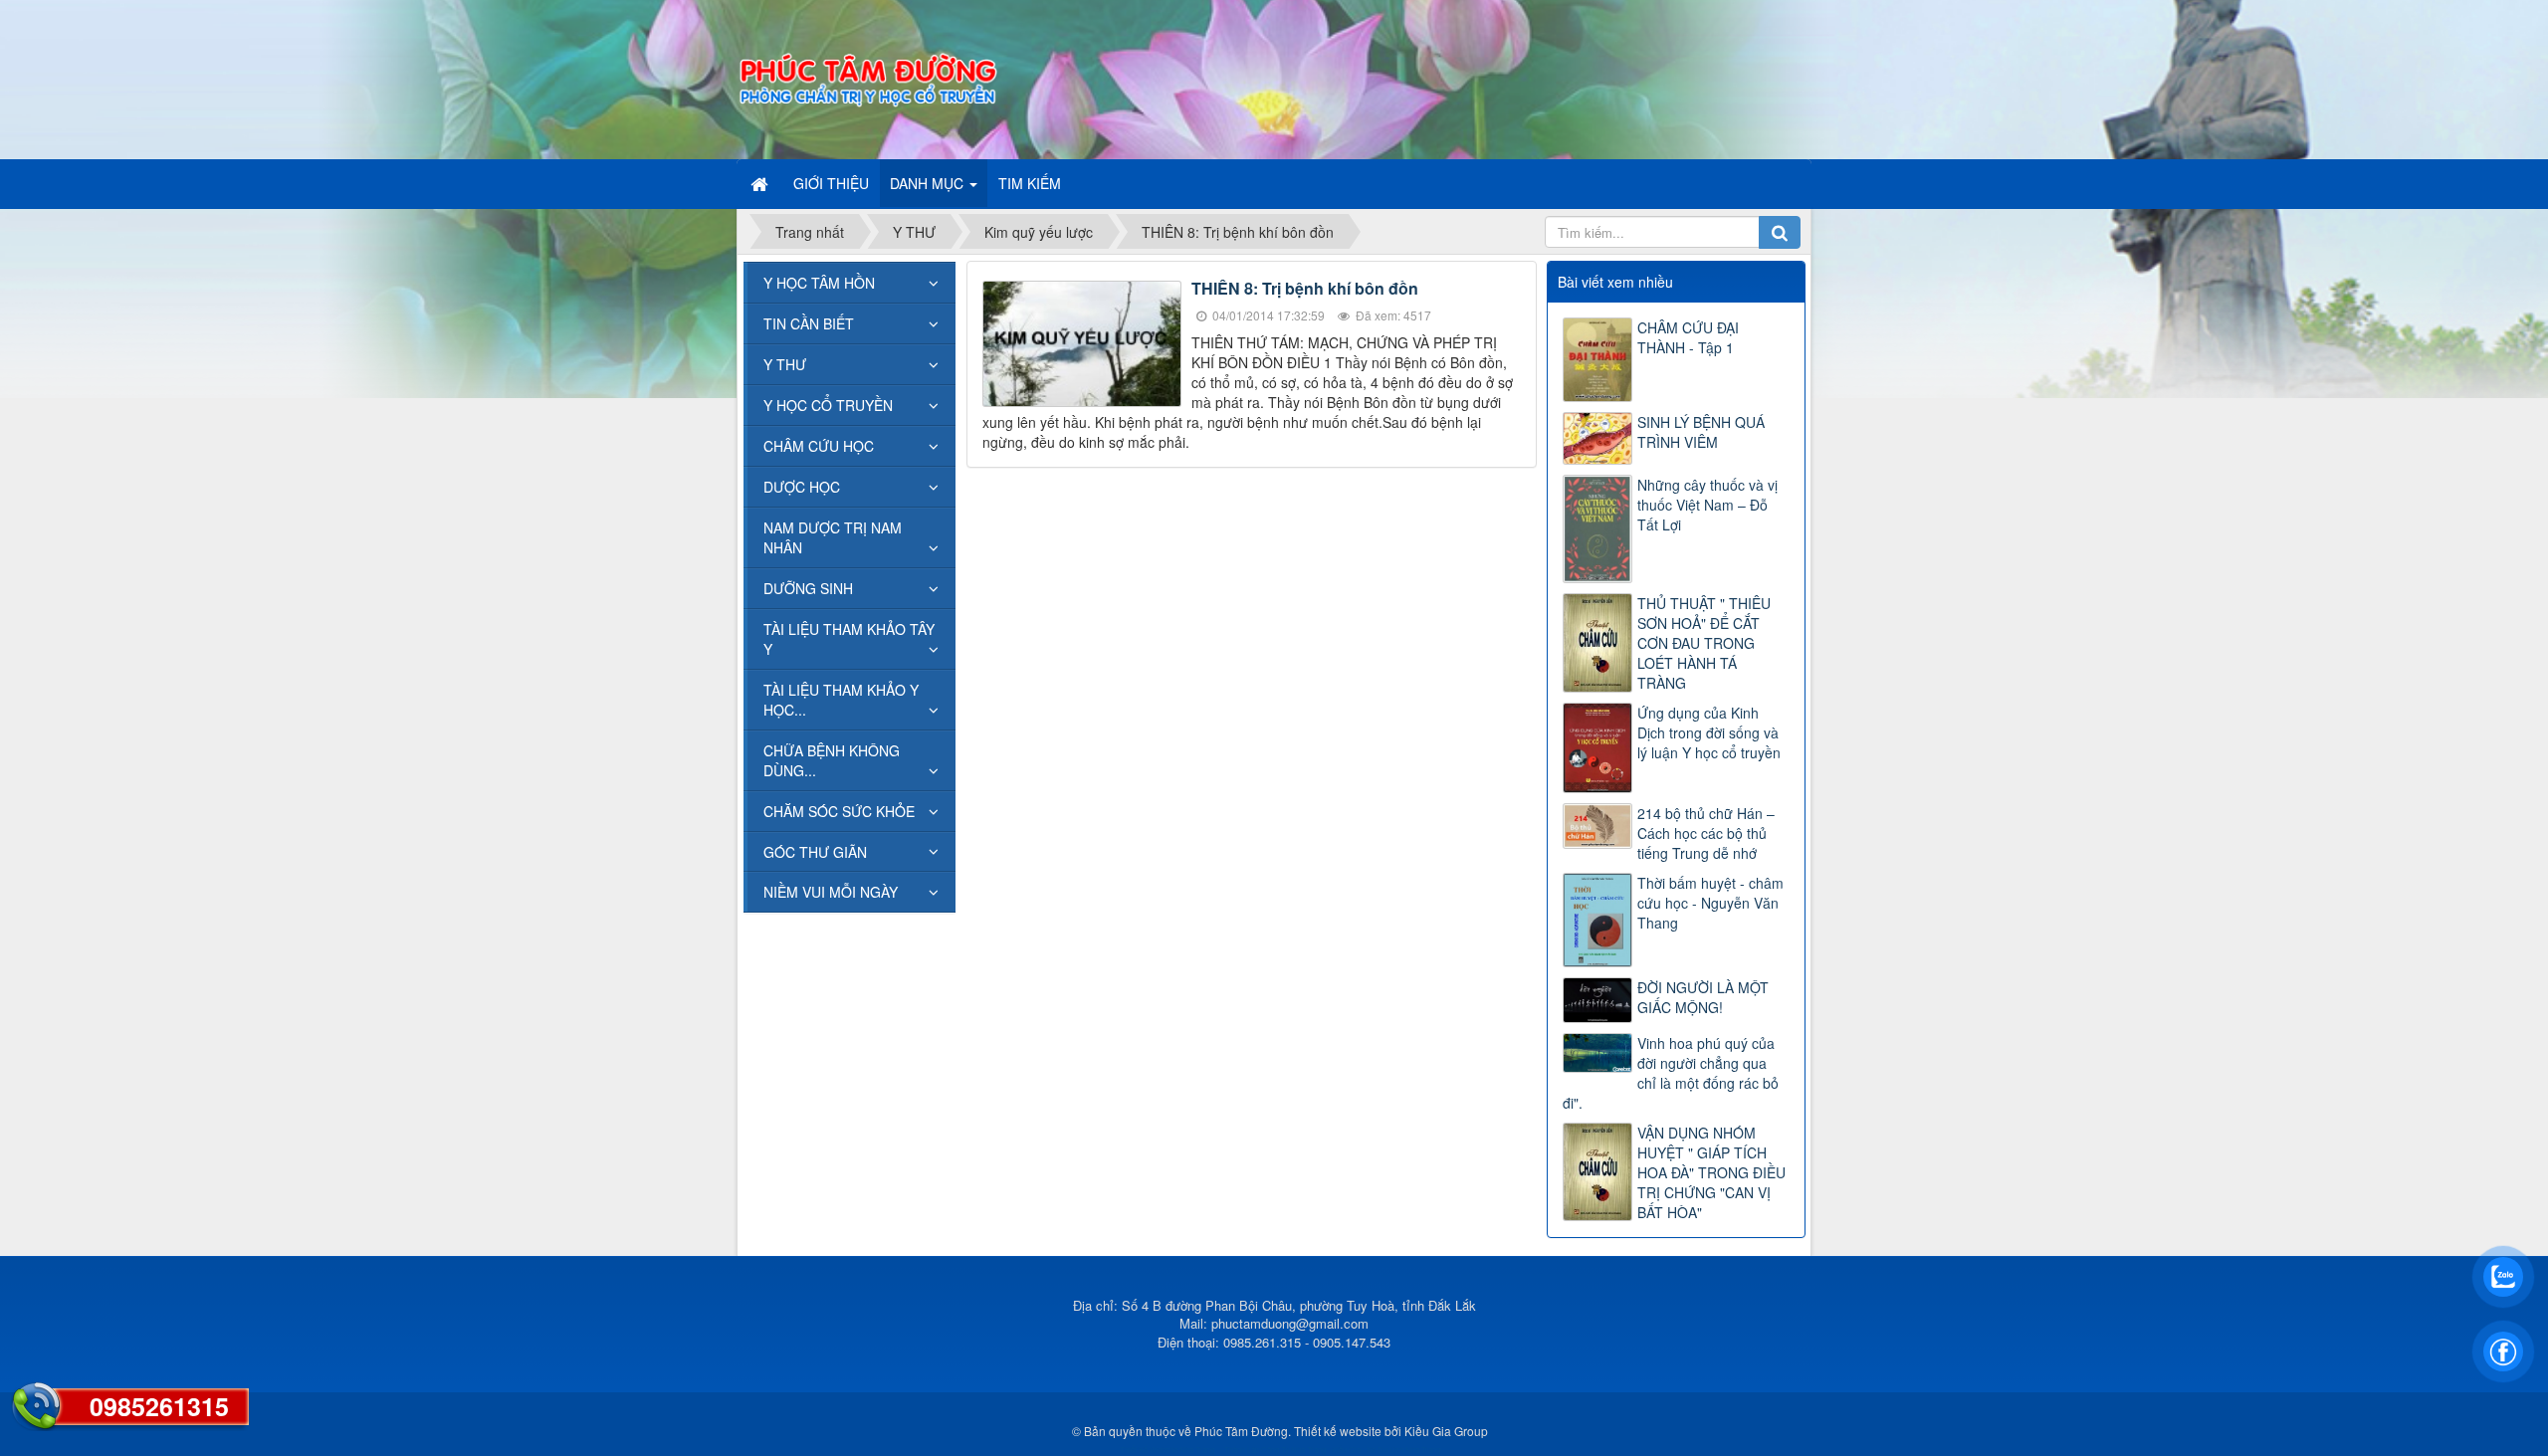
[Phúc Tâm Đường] (867, 78)
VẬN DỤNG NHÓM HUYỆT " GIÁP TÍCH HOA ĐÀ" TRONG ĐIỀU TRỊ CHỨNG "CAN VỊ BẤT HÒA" (1711, 1172)
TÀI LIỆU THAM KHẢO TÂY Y (849, 639)
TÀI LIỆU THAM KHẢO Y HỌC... (841, 700)
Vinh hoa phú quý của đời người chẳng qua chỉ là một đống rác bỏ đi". (1671, 1073)
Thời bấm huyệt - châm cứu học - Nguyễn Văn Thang (1710, 903)
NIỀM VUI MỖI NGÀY (831, 892)
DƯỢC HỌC (802, 487)
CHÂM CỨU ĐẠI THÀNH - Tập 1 (1688, 337)
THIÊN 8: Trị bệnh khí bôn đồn (1305, 288)
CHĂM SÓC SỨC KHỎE (839, 811)
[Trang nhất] (761, 183)
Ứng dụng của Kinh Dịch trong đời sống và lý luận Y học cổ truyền (1709, 732)
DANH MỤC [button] (929, 183)
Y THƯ (785, 364)
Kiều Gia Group (1446, 1431)
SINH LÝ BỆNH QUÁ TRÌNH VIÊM (1701, 432)
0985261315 (159, 1406)
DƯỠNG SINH (808, 588)
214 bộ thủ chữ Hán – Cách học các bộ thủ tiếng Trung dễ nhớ (1706, 833)
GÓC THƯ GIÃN (815, 852)
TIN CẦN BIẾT (809, 323)
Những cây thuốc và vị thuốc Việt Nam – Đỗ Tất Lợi (1707, 505)
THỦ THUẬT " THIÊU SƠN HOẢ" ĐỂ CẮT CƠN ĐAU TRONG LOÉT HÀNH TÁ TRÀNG (1704, 643)
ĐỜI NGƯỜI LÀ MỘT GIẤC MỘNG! (1703, 997)
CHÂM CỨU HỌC (819, 446)
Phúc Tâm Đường (1241, 1431)
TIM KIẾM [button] (1030, 183)
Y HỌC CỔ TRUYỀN (828, 405)
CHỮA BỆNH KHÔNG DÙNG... (832, 760)
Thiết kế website (1338, 1431)
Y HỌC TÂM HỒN (819, 283)
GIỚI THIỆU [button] (831, 183)
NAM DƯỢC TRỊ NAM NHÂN (833, 537)
